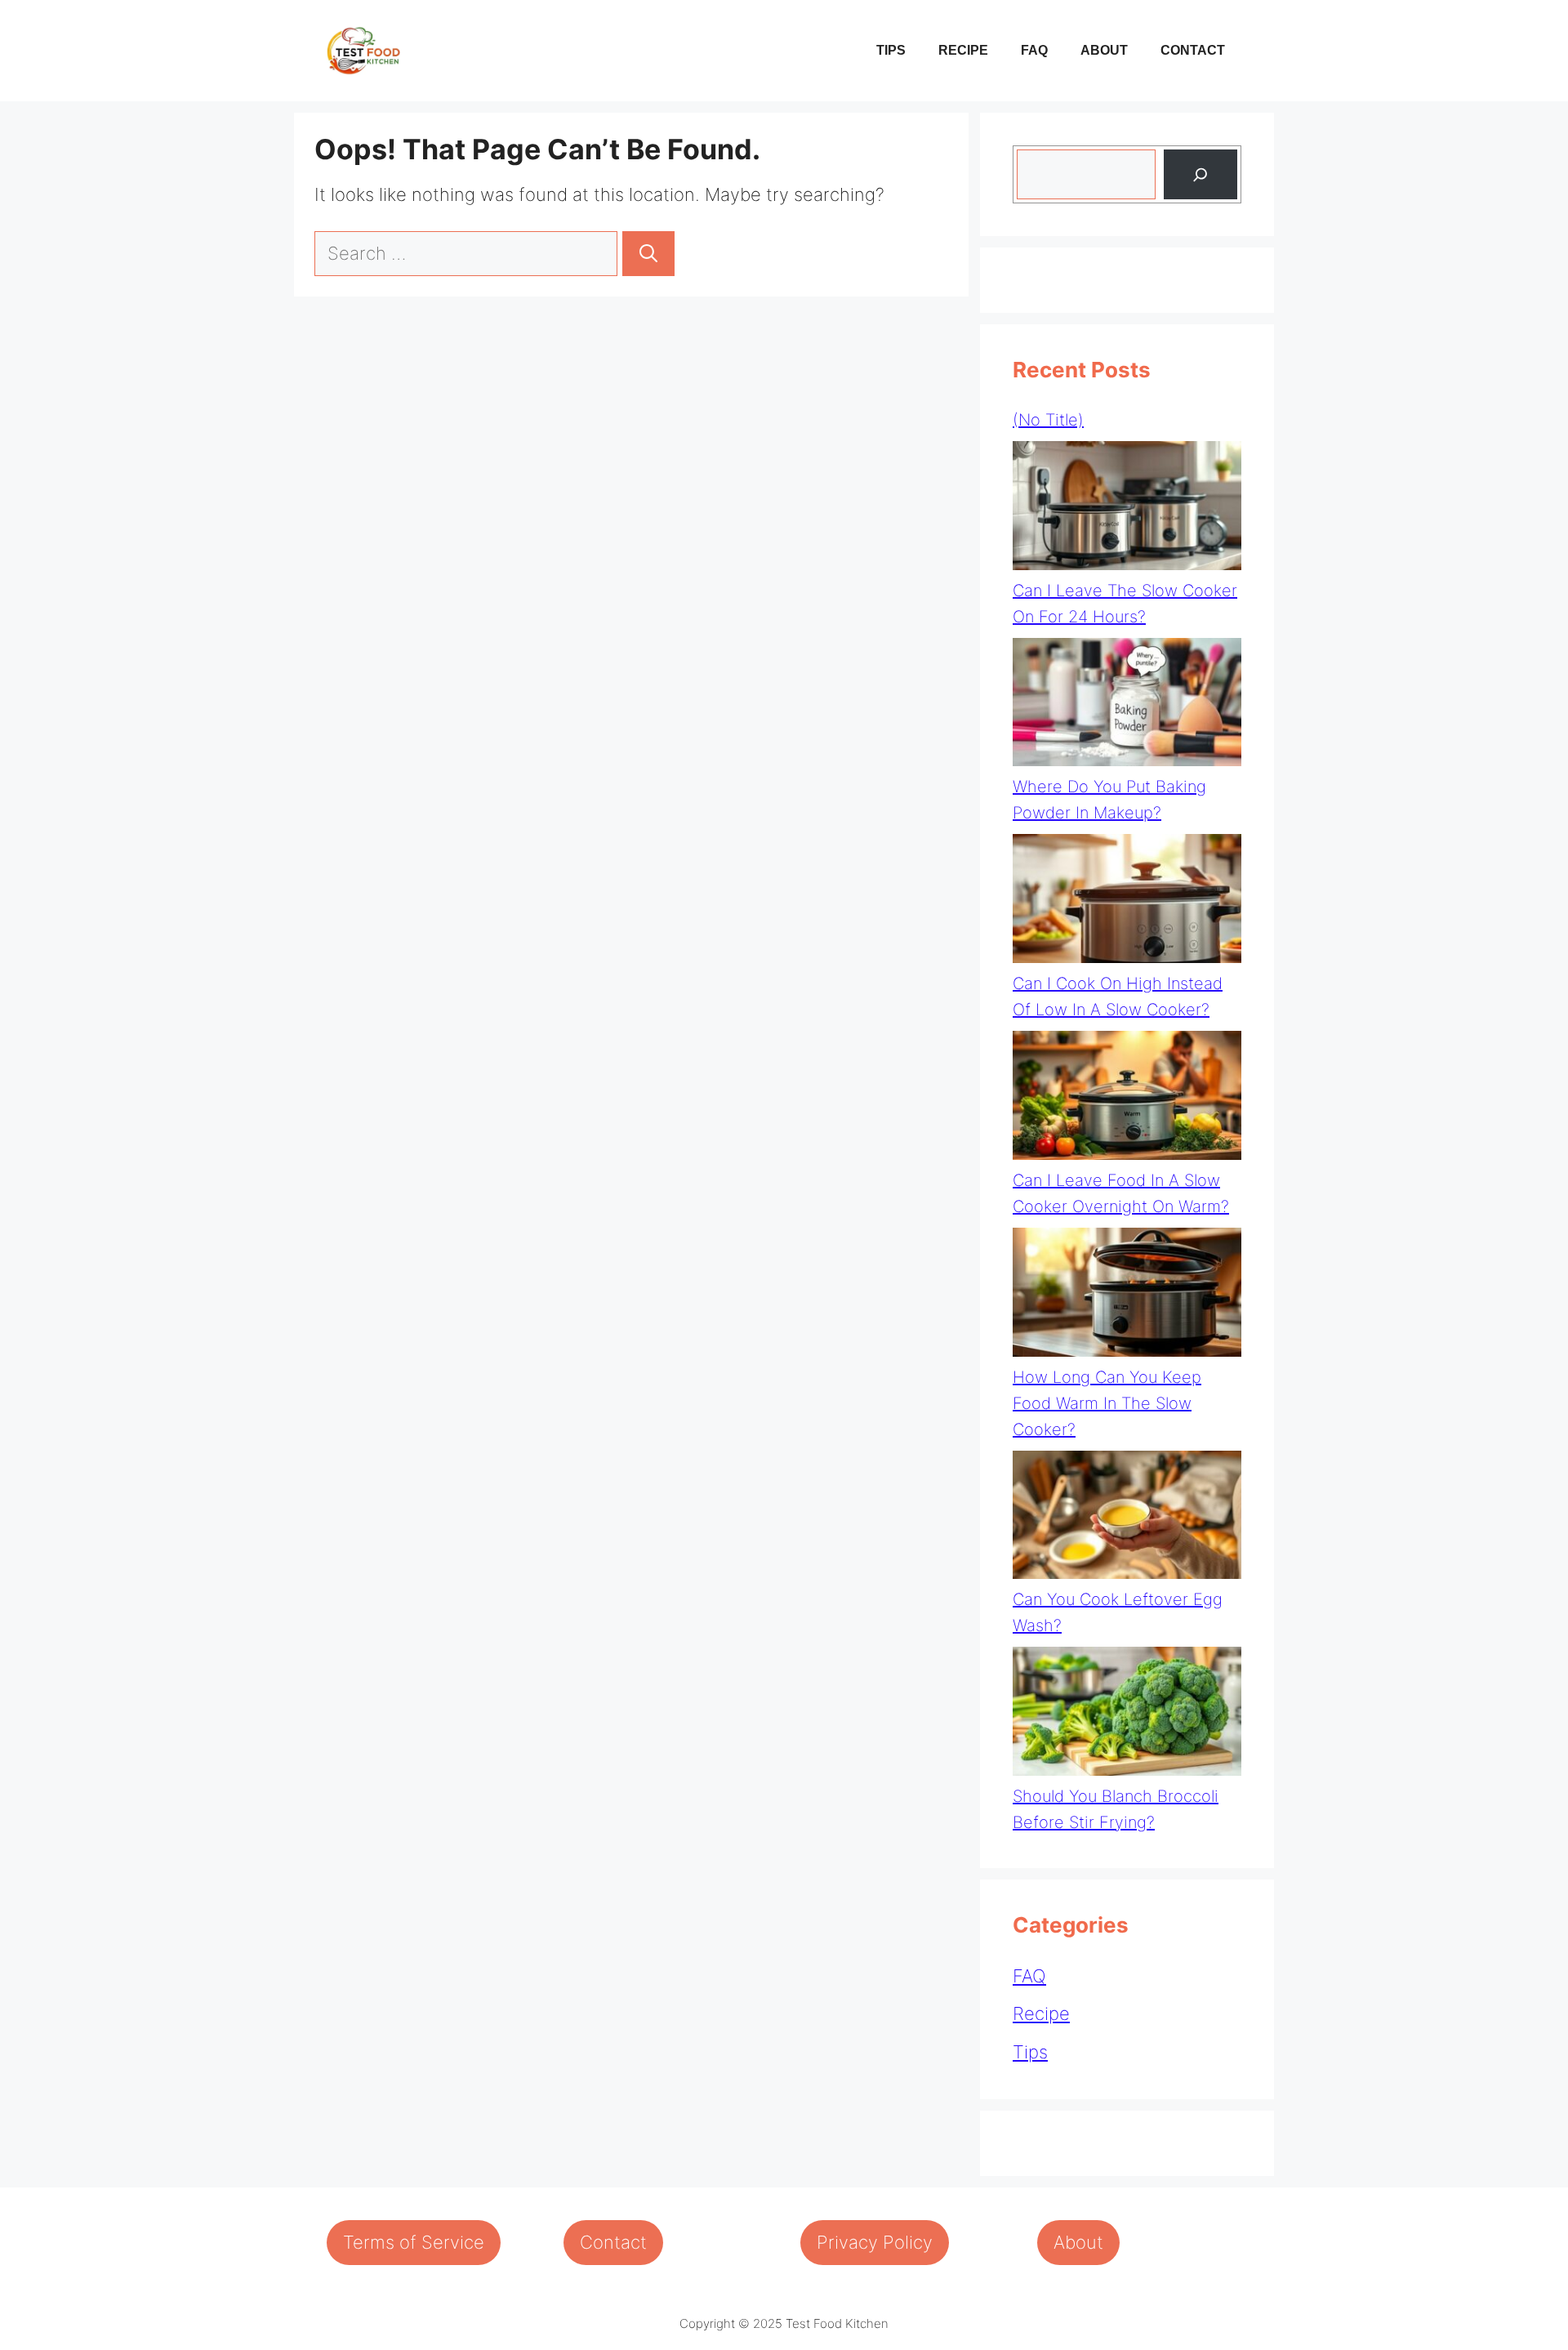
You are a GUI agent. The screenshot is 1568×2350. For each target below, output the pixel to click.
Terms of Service (414, 2242)
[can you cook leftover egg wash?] (1127, 1519)
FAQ (1034, 50)
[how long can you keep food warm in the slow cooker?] (1127, 1296)
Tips (891, 50)
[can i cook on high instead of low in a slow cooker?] (1127, 902)
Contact (1193, 50)
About (1104, 50)
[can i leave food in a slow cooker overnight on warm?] (1127, 1099)
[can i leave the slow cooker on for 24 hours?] (1127, 509)
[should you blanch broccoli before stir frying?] (1127, 1715)
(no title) (1048, 420)
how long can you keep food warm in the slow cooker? (1107, 1403)
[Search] (648, 254)
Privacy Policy (875, 2242)
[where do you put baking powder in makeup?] (1127, 706)
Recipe (963, 50)
